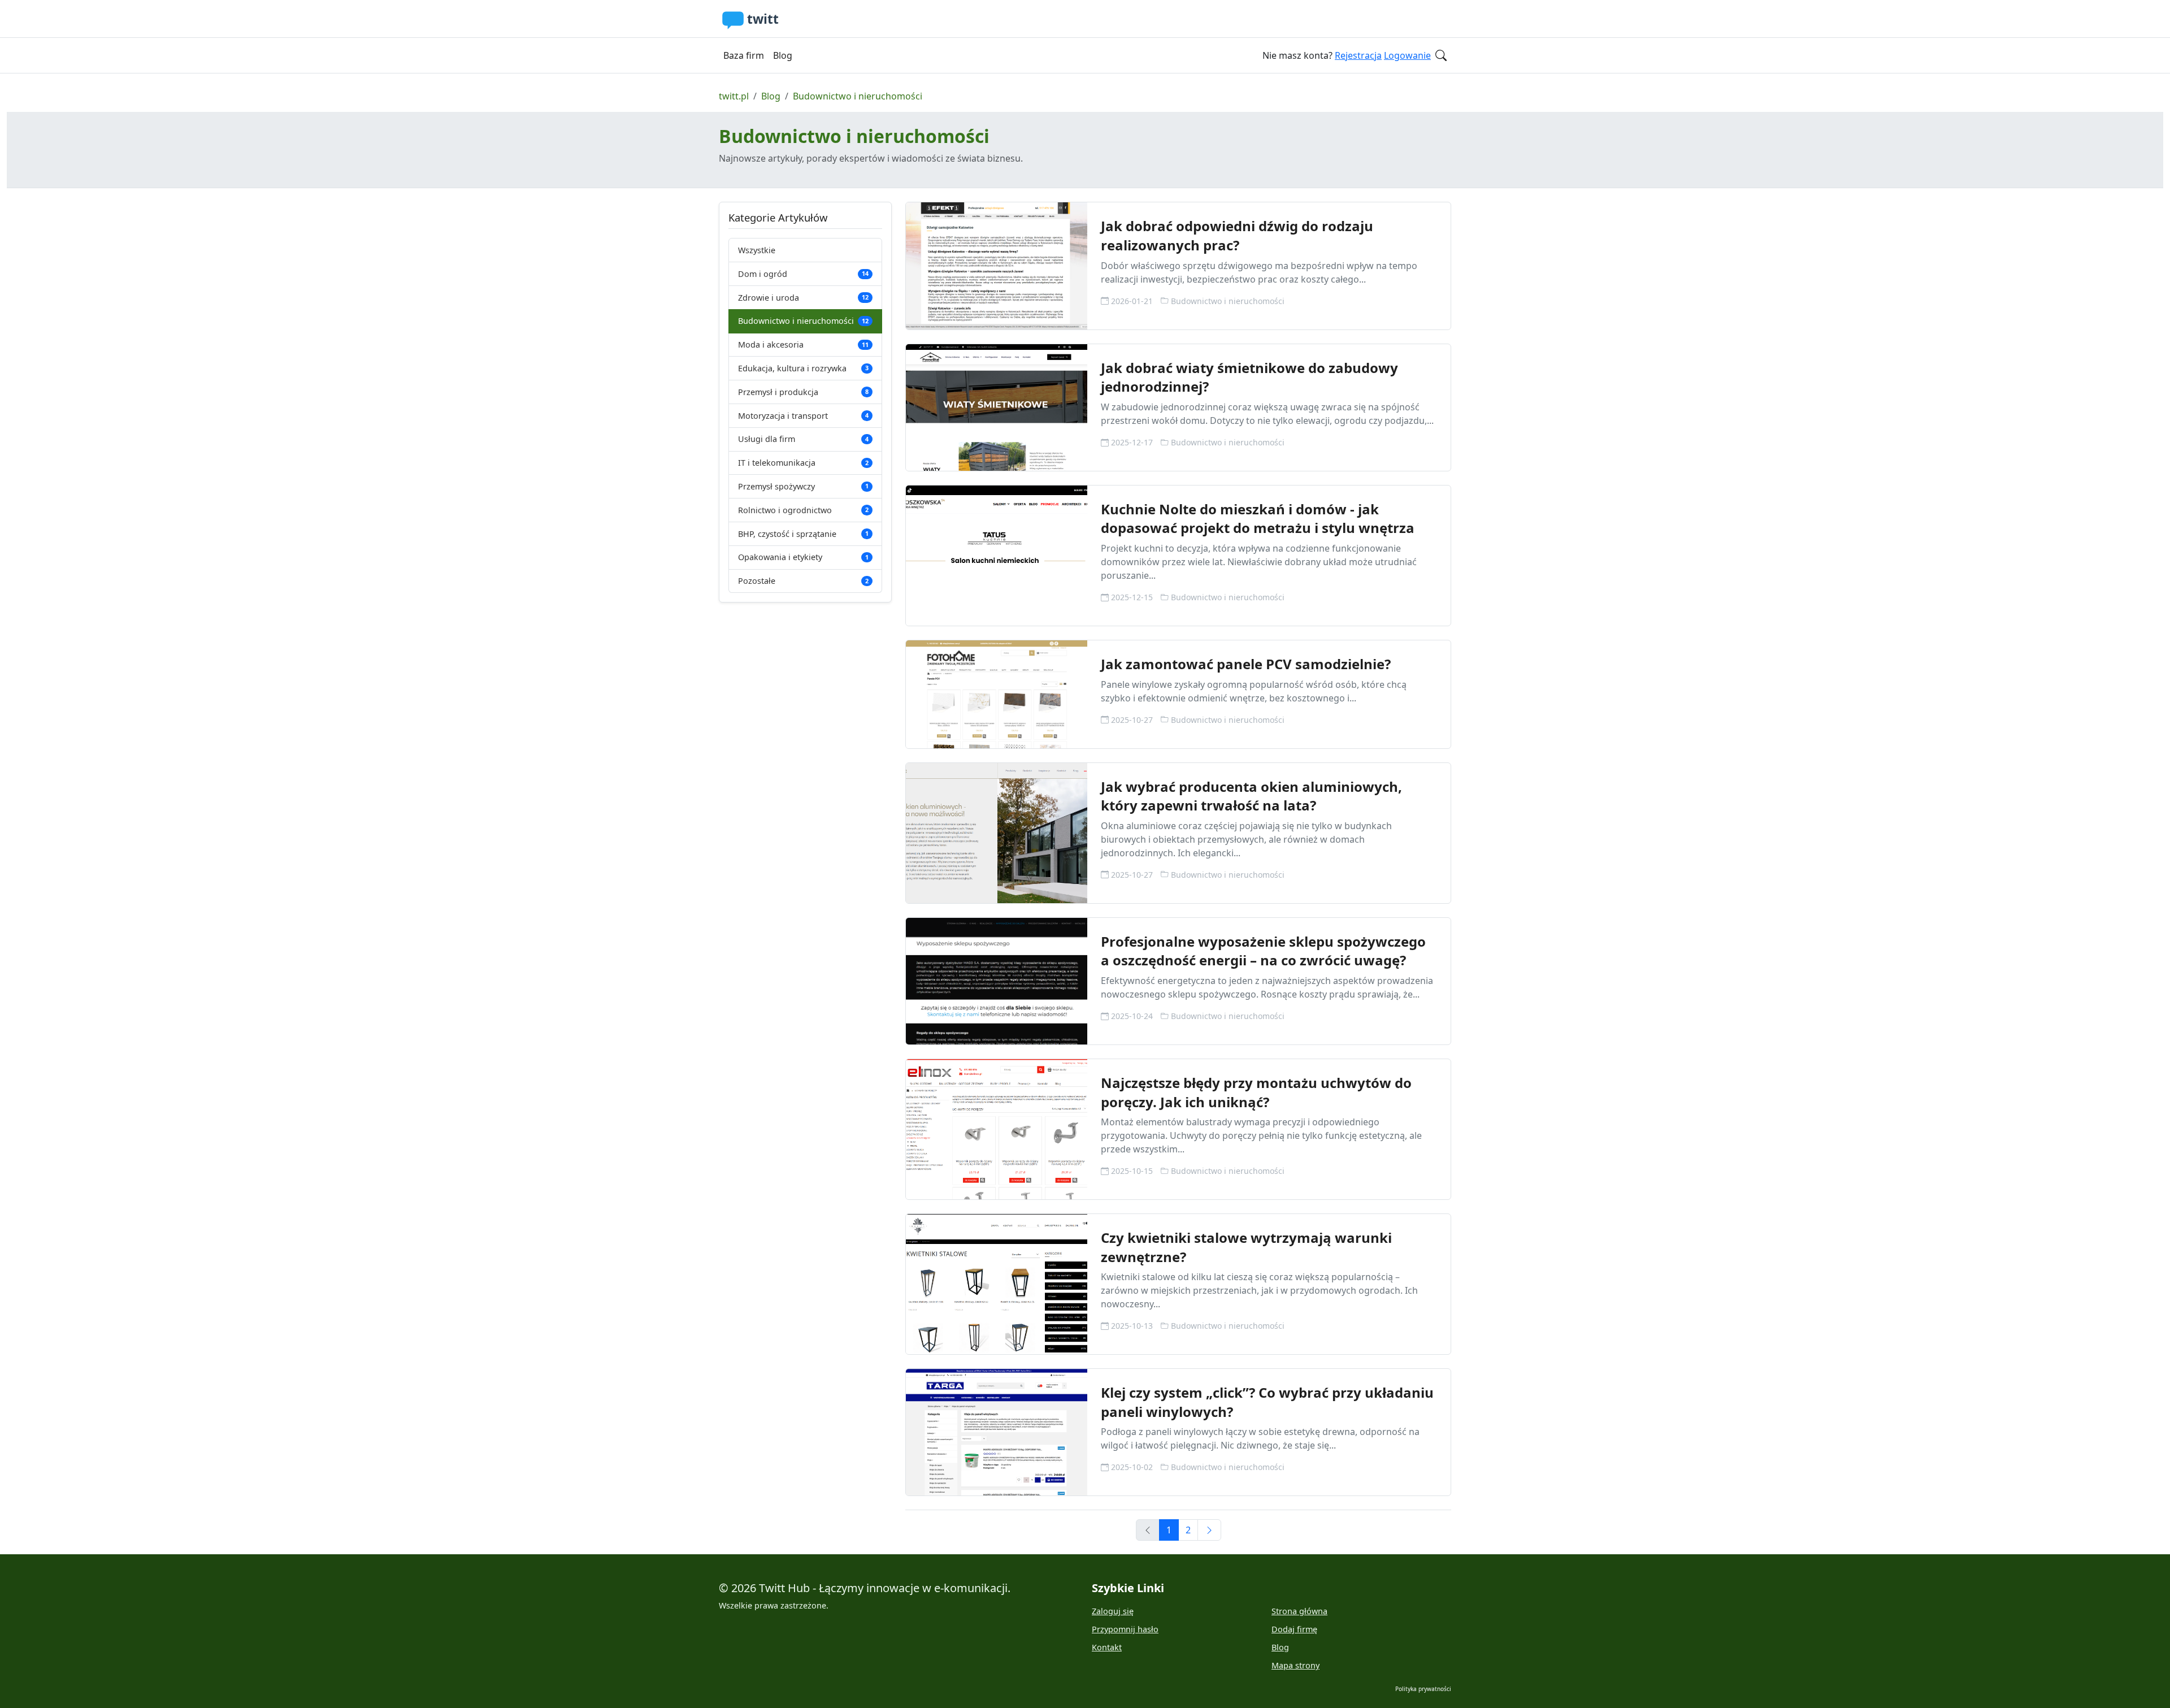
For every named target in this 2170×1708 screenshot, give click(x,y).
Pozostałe (803, 581)
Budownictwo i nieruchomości (858, 96)
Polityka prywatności (1423, 1689)
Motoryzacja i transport (803, 416)
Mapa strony (1296, 1665)
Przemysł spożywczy (803, 486)
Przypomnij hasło (1125, 1629)
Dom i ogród (803, 274)
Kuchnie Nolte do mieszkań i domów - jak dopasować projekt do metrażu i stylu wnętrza (1258, 519)
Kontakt (1107, 1647)
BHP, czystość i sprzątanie (803, 534)
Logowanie (1407, 55)
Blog (783, 55)
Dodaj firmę (1294, 1629)
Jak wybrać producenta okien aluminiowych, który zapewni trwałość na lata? (1251, 796)
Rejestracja (1358, 55)
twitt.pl (734, 96)
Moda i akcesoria (803, 344)
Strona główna (1299, 1611)
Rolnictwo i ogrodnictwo (803, 510)
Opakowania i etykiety (803, 557)
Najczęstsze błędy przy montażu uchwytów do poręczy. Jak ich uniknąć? (1256, 1092)
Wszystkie (757, 250)
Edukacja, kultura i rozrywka (803, 368)
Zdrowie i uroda (803, 298)
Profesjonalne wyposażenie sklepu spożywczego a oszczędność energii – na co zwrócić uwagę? (1263, 951)
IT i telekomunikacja (803, 463)
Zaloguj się (1113, 1611)
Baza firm (744, 55)
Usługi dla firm (803, 439)
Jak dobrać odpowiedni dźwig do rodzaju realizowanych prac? (1237, 235)
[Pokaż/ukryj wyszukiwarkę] (1441, 55)
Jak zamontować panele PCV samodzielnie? (1246, 664)
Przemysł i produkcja (803, 392)
